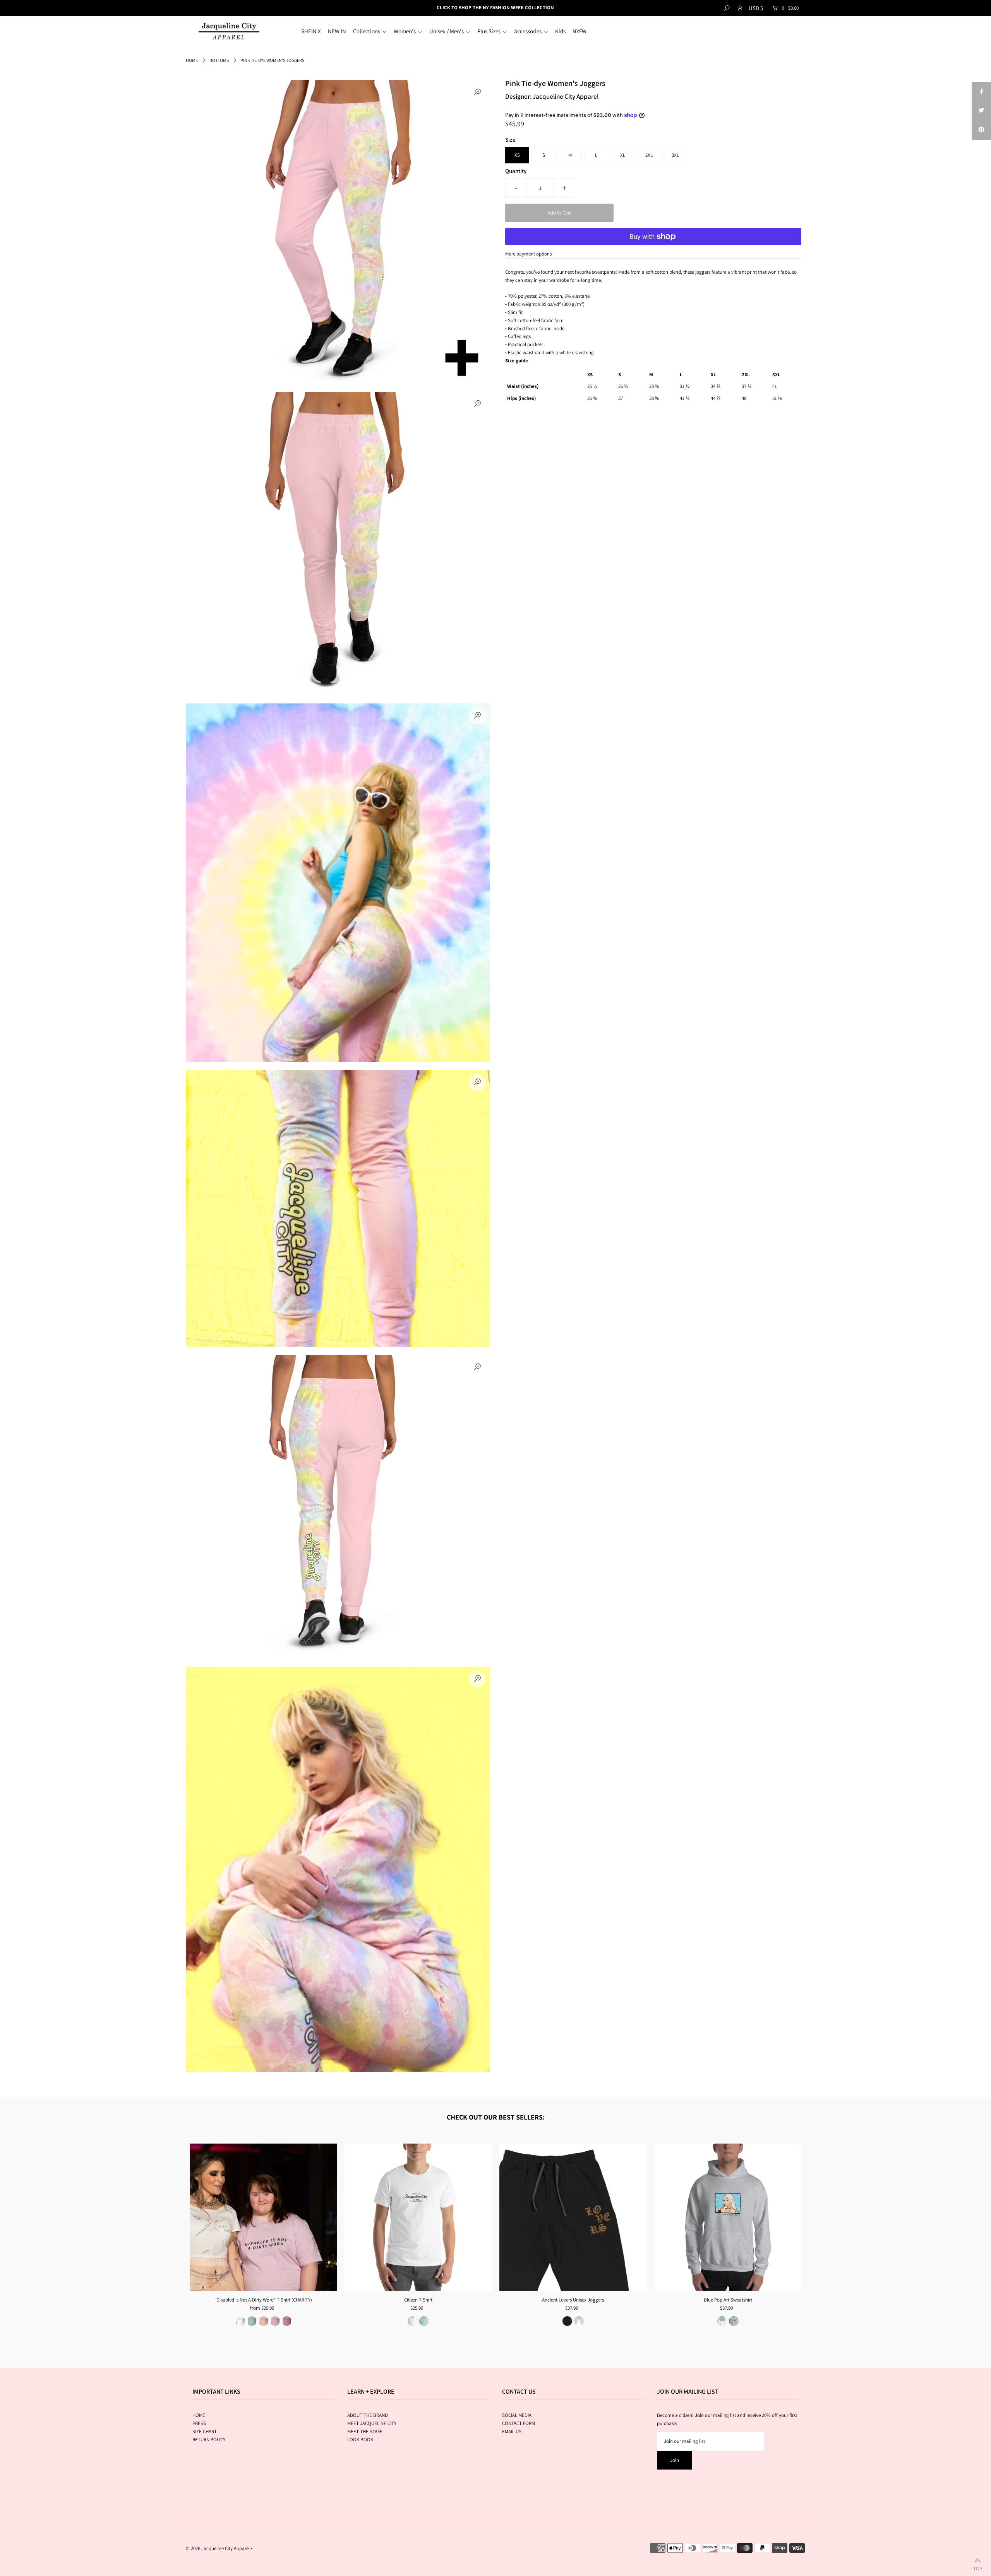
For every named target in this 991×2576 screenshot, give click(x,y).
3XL (675, 155)
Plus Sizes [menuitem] (489, 31)
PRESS (199, 2423)
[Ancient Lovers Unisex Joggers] (573, 2217)
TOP (978, 2567)
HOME (199, 2415)
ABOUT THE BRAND (368, 2415)
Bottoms (219, 60)
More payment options (528, 254)
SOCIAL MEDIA (517, 2415)
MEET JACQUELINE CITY (372, 2423)
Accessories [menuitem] (528, 31)
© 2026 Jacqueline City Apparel (218, 2548)
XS (517, 155)
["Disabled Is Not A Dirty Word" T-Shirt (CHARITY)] (263, 2217)
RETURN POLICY (209, 2440)
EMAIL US (512, 2431)
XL (623, 155)
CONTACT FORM (519, 2423)
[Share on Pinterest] (981, 130)
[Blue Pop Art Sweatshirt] (728, 2217)
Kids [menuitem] (560, 31)
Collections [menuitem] (367, 31)
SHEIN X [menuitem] (311, 31)
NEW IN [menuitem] (337, 31)
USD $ (756, 8)
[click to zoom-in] (477, 93)
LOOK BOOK (360, 2440)
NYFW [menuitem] (580, 31)
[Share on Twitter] (981, 111)
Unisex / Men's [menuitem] (447, 31)
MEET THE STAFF (365, 2431)
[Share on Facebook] (981, 91)
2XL (649, 155)
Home (192, 60)
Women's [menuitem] (405, 31)
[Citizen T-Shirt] (418, 2217)
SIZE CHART (205, 2431)
